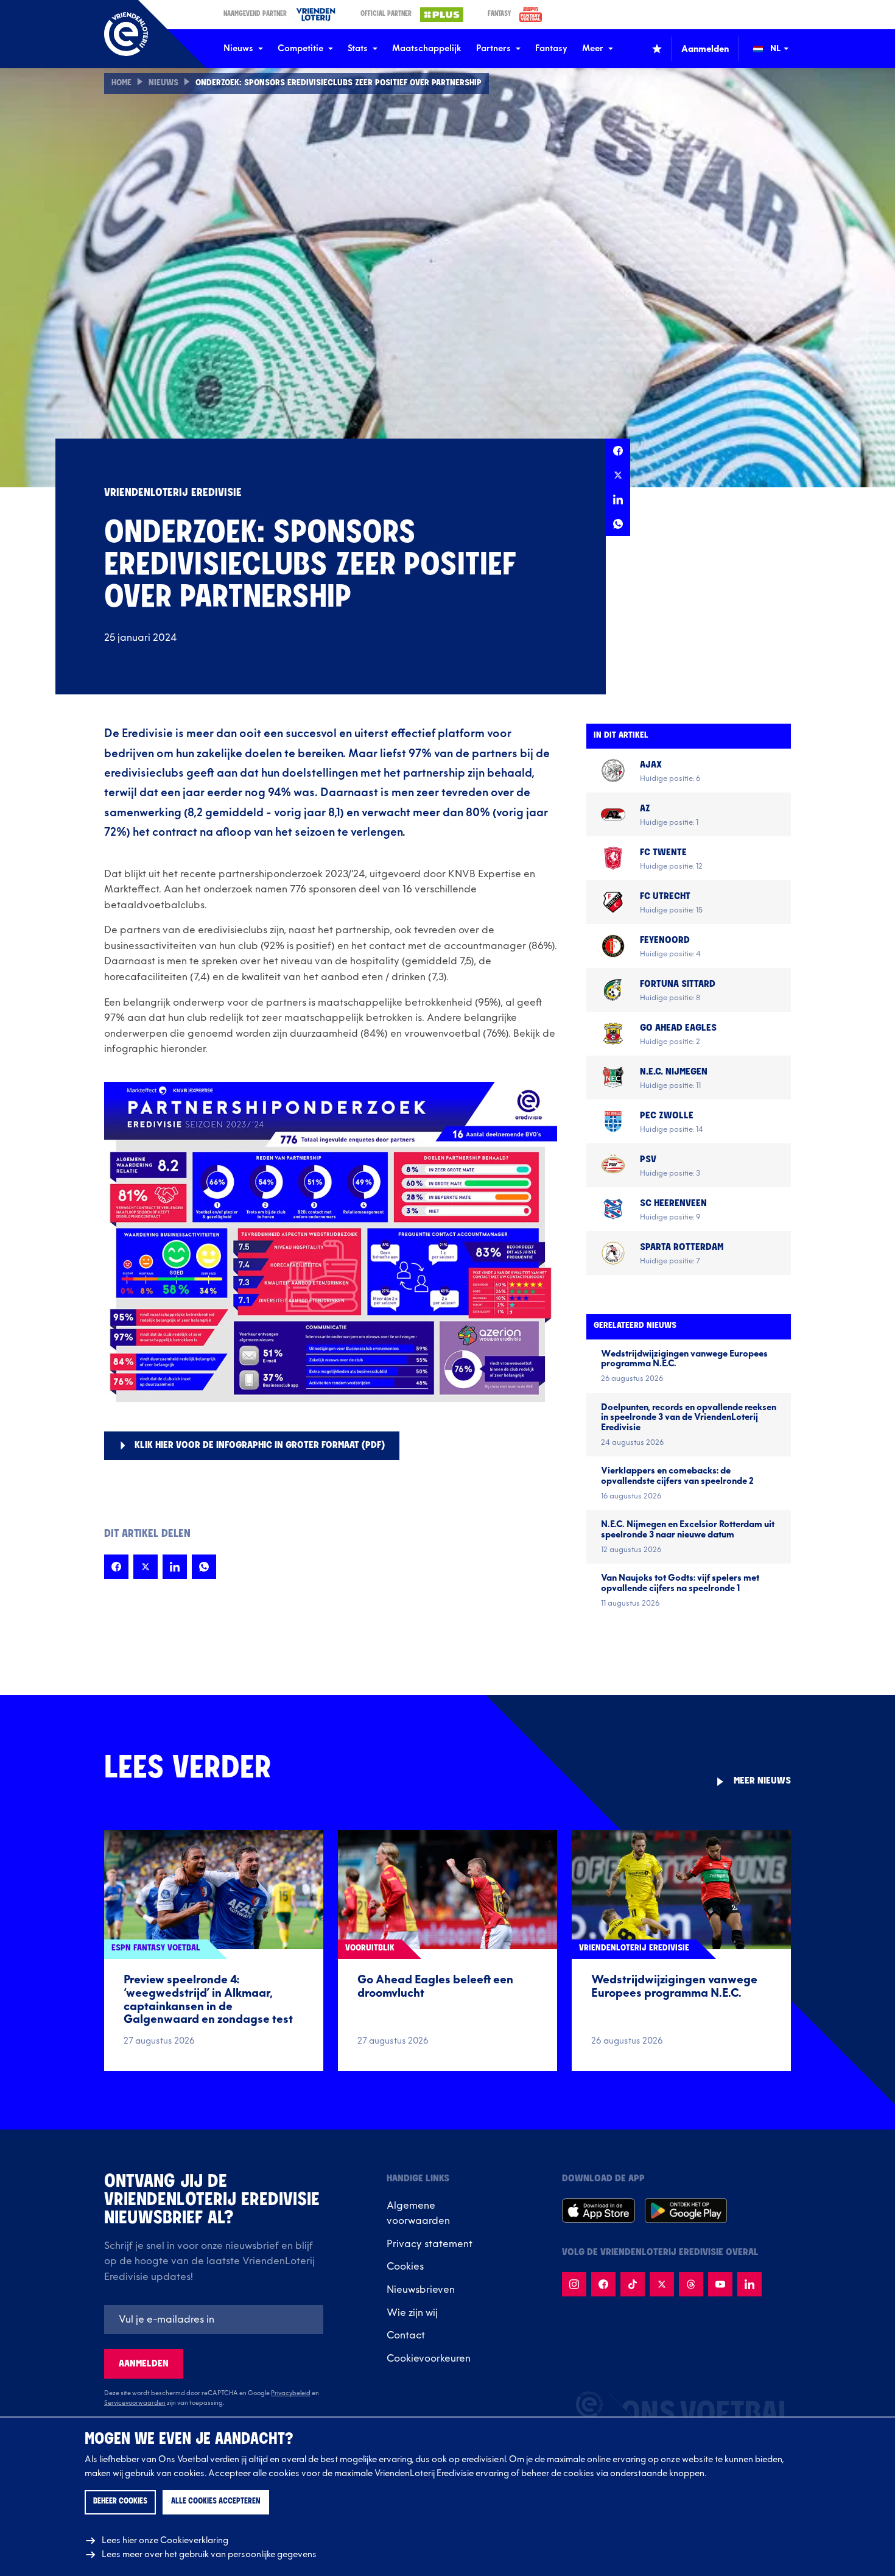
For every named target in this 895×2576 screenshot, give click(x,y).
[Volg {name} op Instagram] (574, 2284)
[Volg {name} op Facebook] (603, 2284)
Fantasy (551, 48)
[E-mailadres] (214, 2320)
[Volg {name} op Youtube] (720, 2284)
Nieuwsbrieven (421, 2290)
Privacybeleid (291, 2393)
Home (121, 83)
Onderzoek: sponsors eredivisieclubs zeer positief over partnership (339, 83)
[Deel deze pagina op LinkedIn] (618, 499)
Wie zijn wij (412, 2313)
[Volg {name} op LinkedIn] (749, 2284)
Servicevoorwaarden (135, 2403)
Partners (493, 48)
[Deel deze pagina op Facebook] (618, 451)
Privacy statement (430, 2244)
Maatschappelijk (427, 48)
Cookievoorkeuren (429, 2359)
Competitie (300, 48)
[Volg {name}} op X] (662, 2284)
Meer (593, 48)
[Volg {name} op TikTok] (633, 2284)
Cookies (405, 2267)
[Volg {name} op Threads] (691, 2284)
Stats (358, 48)
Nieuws (238, 48)
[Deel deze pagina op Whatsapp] (618, 524)
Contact (406, 2335)
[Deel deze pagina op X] (618, 475)
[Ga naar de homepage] (126, 34)
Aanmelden (144, 2364)
